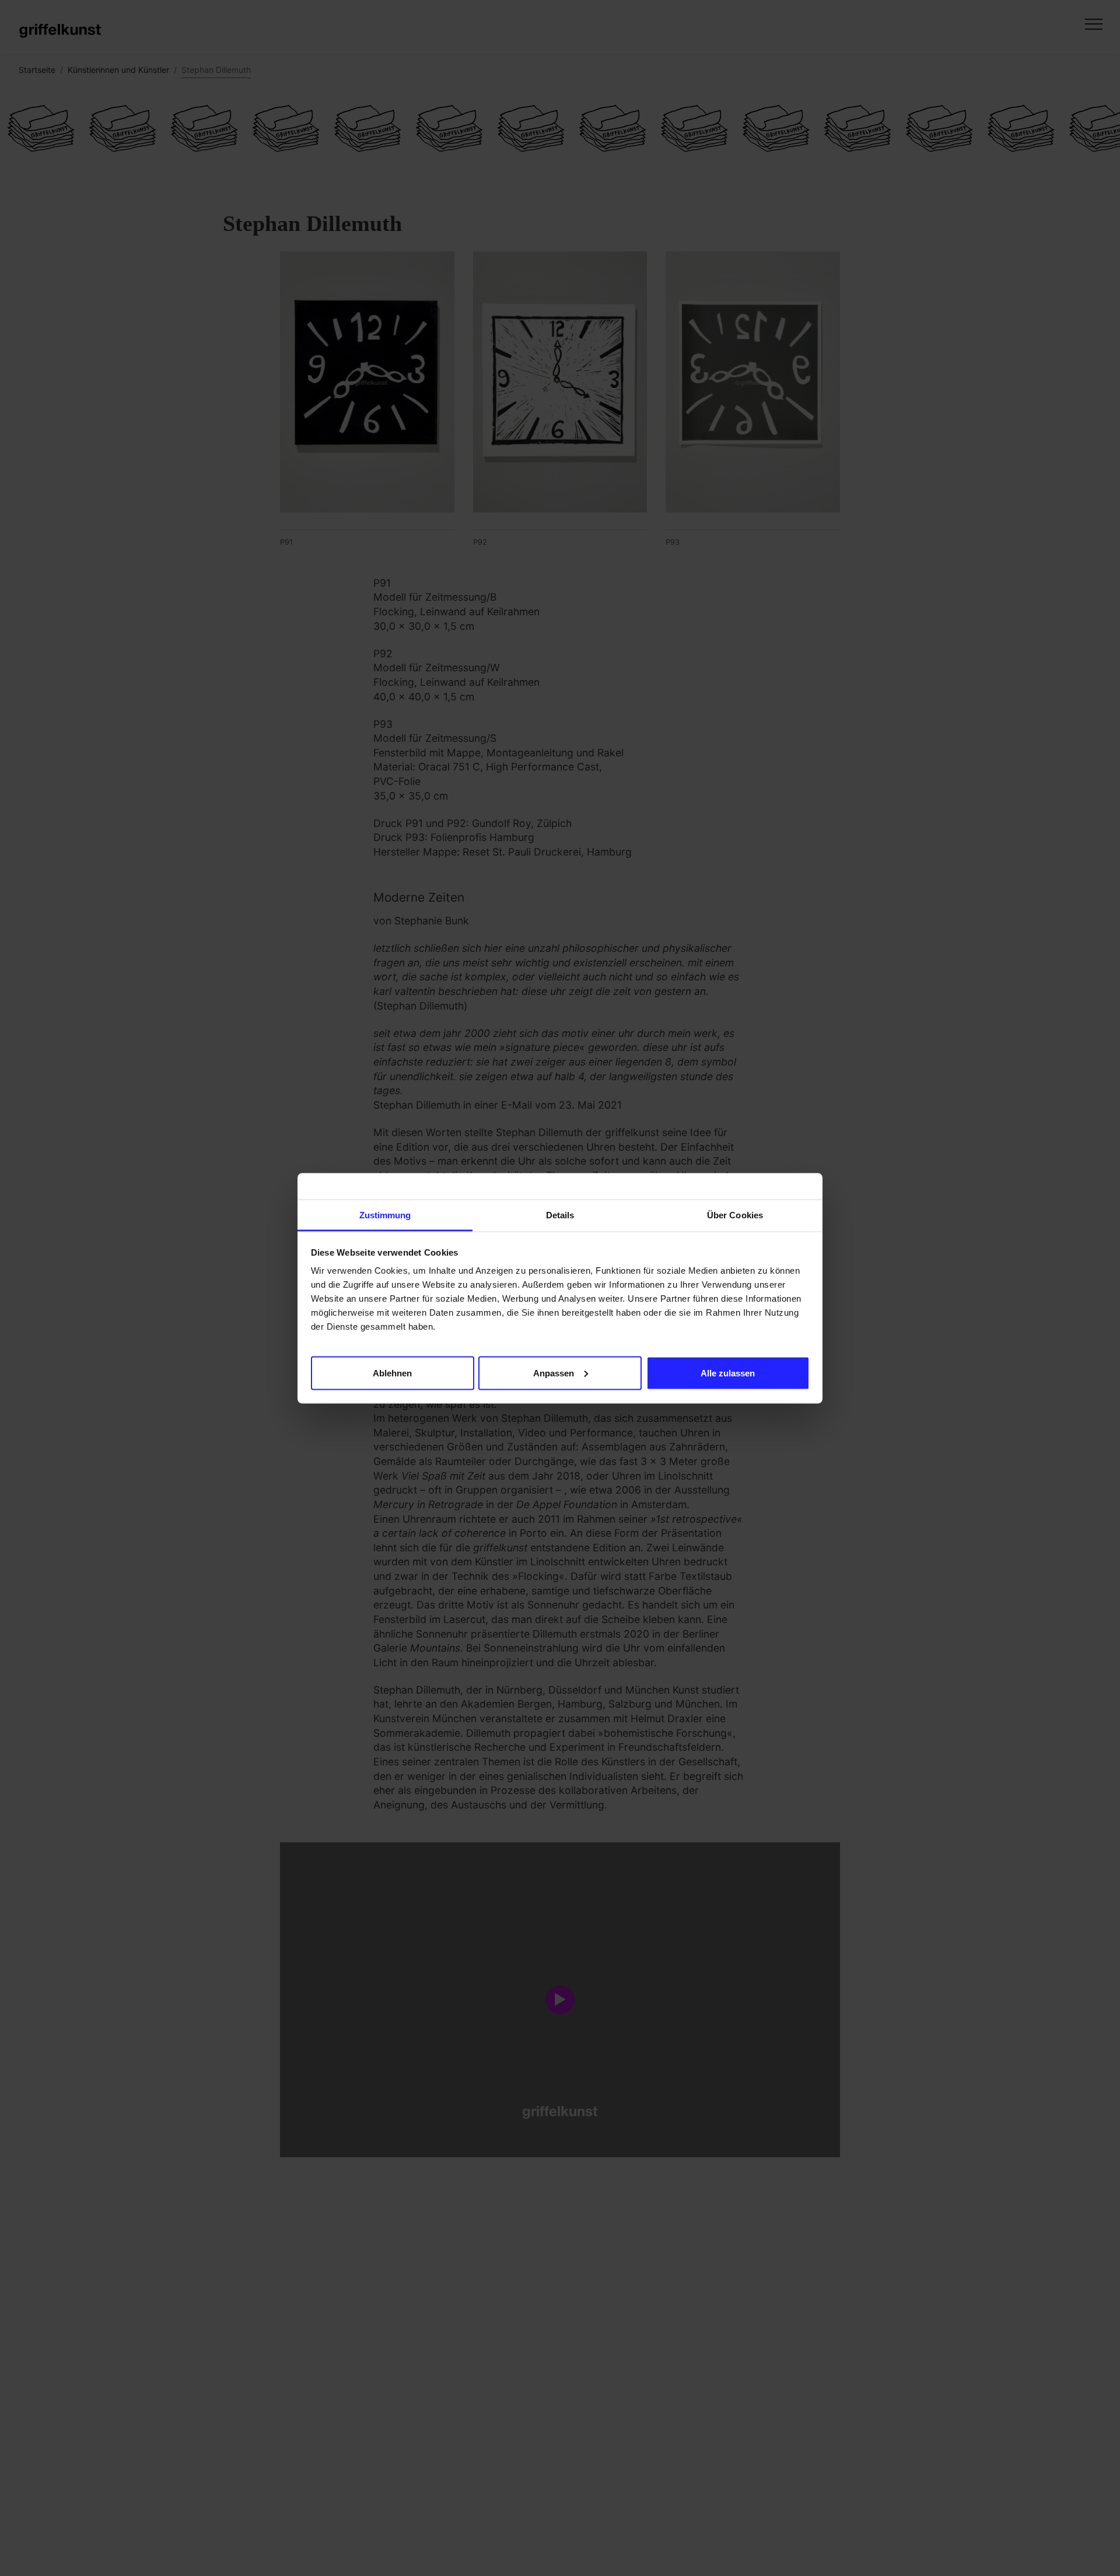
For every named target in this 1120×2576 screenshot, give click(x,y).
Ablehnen (392, 1373)
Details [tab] (560, 1215)
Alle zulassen (728, 1373)
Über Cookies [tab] (735, 1215)
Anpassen (554, 1373)
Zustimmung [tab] (385, 1215)
